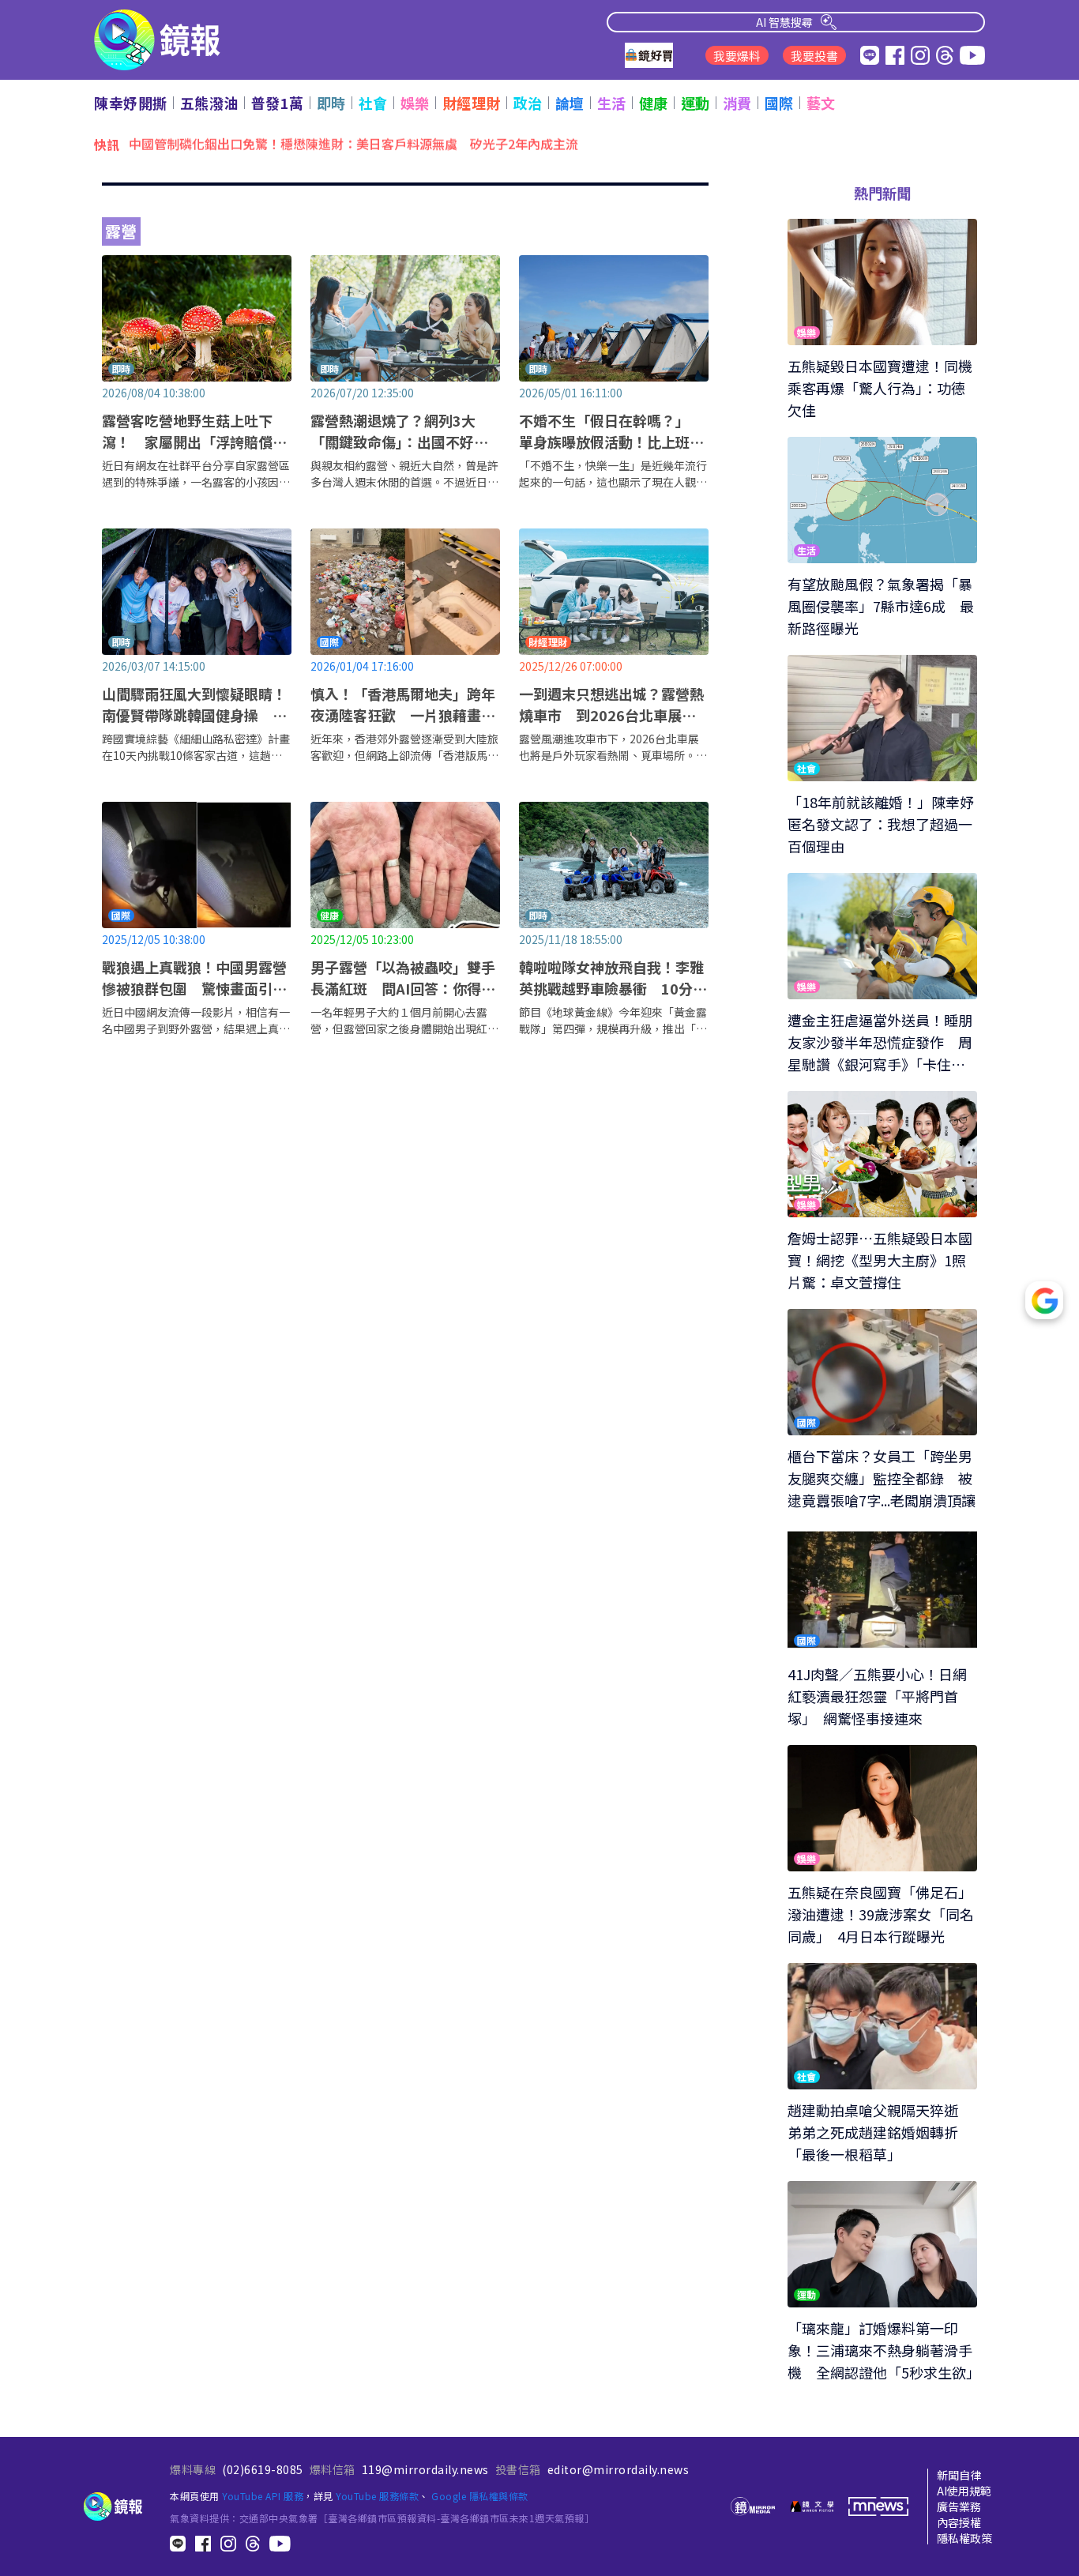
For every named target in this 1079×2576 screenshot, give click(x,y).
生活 (612, 103)
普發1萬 (278, 103)
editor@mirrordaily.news (618, 2469)
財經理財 (472, 103)
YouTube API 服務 (263, 2496)
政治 (528, 103)
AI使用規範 (964, 2491)
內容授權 (959, 2522)
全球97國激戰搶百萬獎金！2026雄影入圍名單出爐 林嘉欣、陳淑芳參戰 (333, 144)
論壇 (570, 103)
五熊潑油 (209, 103)
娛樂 (415, 103)
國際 (779, 103)
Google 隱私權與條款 (480, 2496)
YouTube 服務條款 (377, 2496)
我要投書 (814, 56)
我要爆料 (737, 56)
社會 (373, 103)
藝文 (821, 103)
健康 (654, 103)
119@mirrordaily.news (425, 2469)
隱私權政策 (964, 2538)
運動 (696, 103)
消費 (737, 103)
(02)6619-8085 (263, 2469)
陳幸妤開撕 (131, 103)
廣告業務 (959, 2506)
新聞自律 (959, 2475)
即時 (331, 103)
